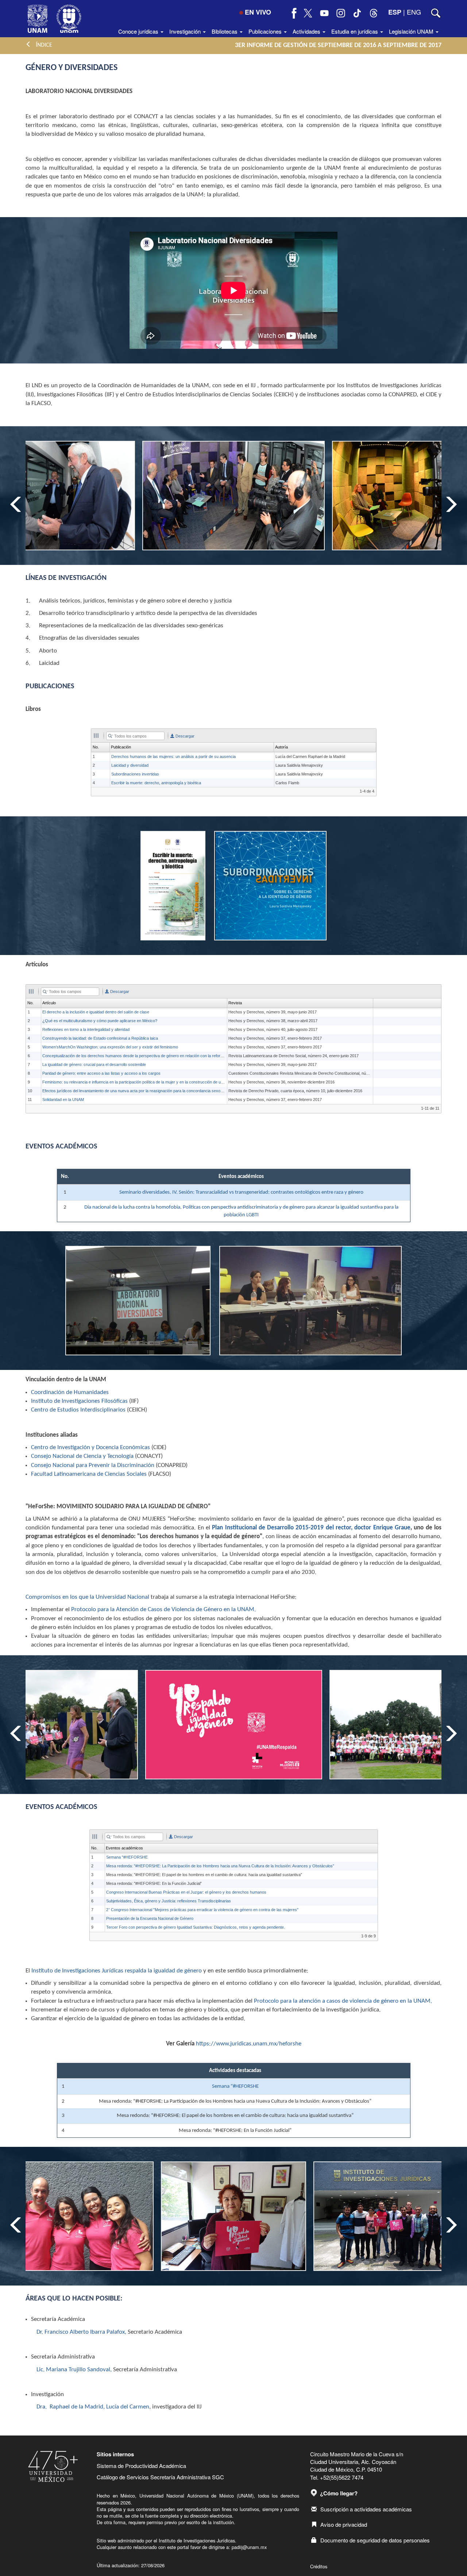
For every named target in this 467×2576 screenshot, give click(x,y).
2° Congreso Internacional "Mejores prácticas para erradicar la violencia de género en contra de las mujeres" (202, 1910)
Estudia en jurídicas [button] (355, 31)
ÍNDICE (42, 45)
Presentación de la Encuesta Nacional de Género (150, 1918)
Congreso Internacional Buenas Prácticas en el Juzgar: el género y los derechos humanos (186, 1892)
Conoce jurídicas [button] (139, 31)
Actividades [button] (307, 31)
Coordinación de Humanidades (70, 1392)
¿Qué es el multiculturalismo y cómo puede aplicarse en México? (100, 1021)
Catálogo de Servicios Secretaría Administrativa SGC (160, 2477)
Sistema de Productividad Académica (141, 2466)
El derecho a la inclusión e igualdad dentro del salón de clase (96, 1012)
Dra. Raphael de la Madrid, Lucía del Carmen (93, 2407)
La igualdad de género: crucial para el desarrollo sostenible (94, 1064)
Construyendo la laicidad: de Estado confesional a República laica (100, 1038)
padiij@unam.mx (249, 2547)
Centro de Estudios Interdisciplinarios (78, 1410)
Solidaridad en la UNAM (63, 1100)
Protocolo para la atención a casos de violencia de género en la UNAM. (343, 2001)
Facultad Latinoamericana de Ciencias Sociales (89, 1474)
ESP (395, 12)
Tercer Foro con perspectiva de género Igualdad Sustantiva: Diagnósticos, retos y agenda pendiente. (196, 1927)
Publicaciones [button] (266, 31)
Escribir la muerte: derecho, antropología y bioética (156, 783)
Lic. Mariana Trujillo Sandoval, (74, 2370)
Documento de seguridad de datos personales (375, 2540)
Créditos (319, 2566)
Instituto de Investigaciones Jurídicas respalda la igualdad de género (117, 1971)
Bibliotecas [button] (225, 31)
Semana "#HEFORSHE (127, 1857)
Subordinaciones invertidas (135, 774)
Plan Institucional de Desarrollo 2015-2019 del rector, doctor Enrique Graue (311, 1528)
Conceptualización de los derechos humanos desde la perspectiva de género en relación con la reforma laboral (140, 1056)
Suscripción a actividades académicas (366, 2509)
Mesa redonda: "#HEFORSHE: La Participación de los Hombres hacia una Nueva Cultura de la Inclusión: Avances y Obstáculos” (220, 1866)
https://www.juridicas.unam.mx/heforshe (249, 2044)
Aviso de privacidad (344, 2524)
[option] (233, 496)
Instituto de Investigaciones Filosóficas (79, 1401)
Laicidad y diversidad (130, 765)
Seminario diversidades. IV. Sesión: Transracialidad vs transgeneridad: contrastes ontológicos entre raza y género (241, 1192)
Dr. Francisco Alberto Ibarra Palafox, (81, 2332)
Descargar (184, 736)
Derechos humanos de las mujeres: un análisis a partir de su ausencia (173, 756)
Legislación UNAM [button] (412, 31)
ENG (414, 12)
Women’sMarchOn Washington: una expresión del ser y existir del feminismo (110, 1047)
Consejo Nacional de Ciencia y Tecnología (82, 1456)
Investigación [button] (186, 31)
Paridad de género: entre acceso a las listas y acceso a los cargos (101, 1073)
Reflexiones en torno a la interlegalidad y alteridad (86, 1029)
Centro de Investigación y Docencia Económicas (90, 1447)
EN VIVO (258, 12)
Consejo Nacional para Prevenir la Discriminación (93, 1465)
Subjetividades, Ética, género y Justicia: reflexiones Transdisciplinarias (169, 1901)
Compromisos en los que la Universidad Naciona (87, 1597)
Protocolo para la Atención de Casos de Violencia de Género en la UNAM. (164, 1609)
